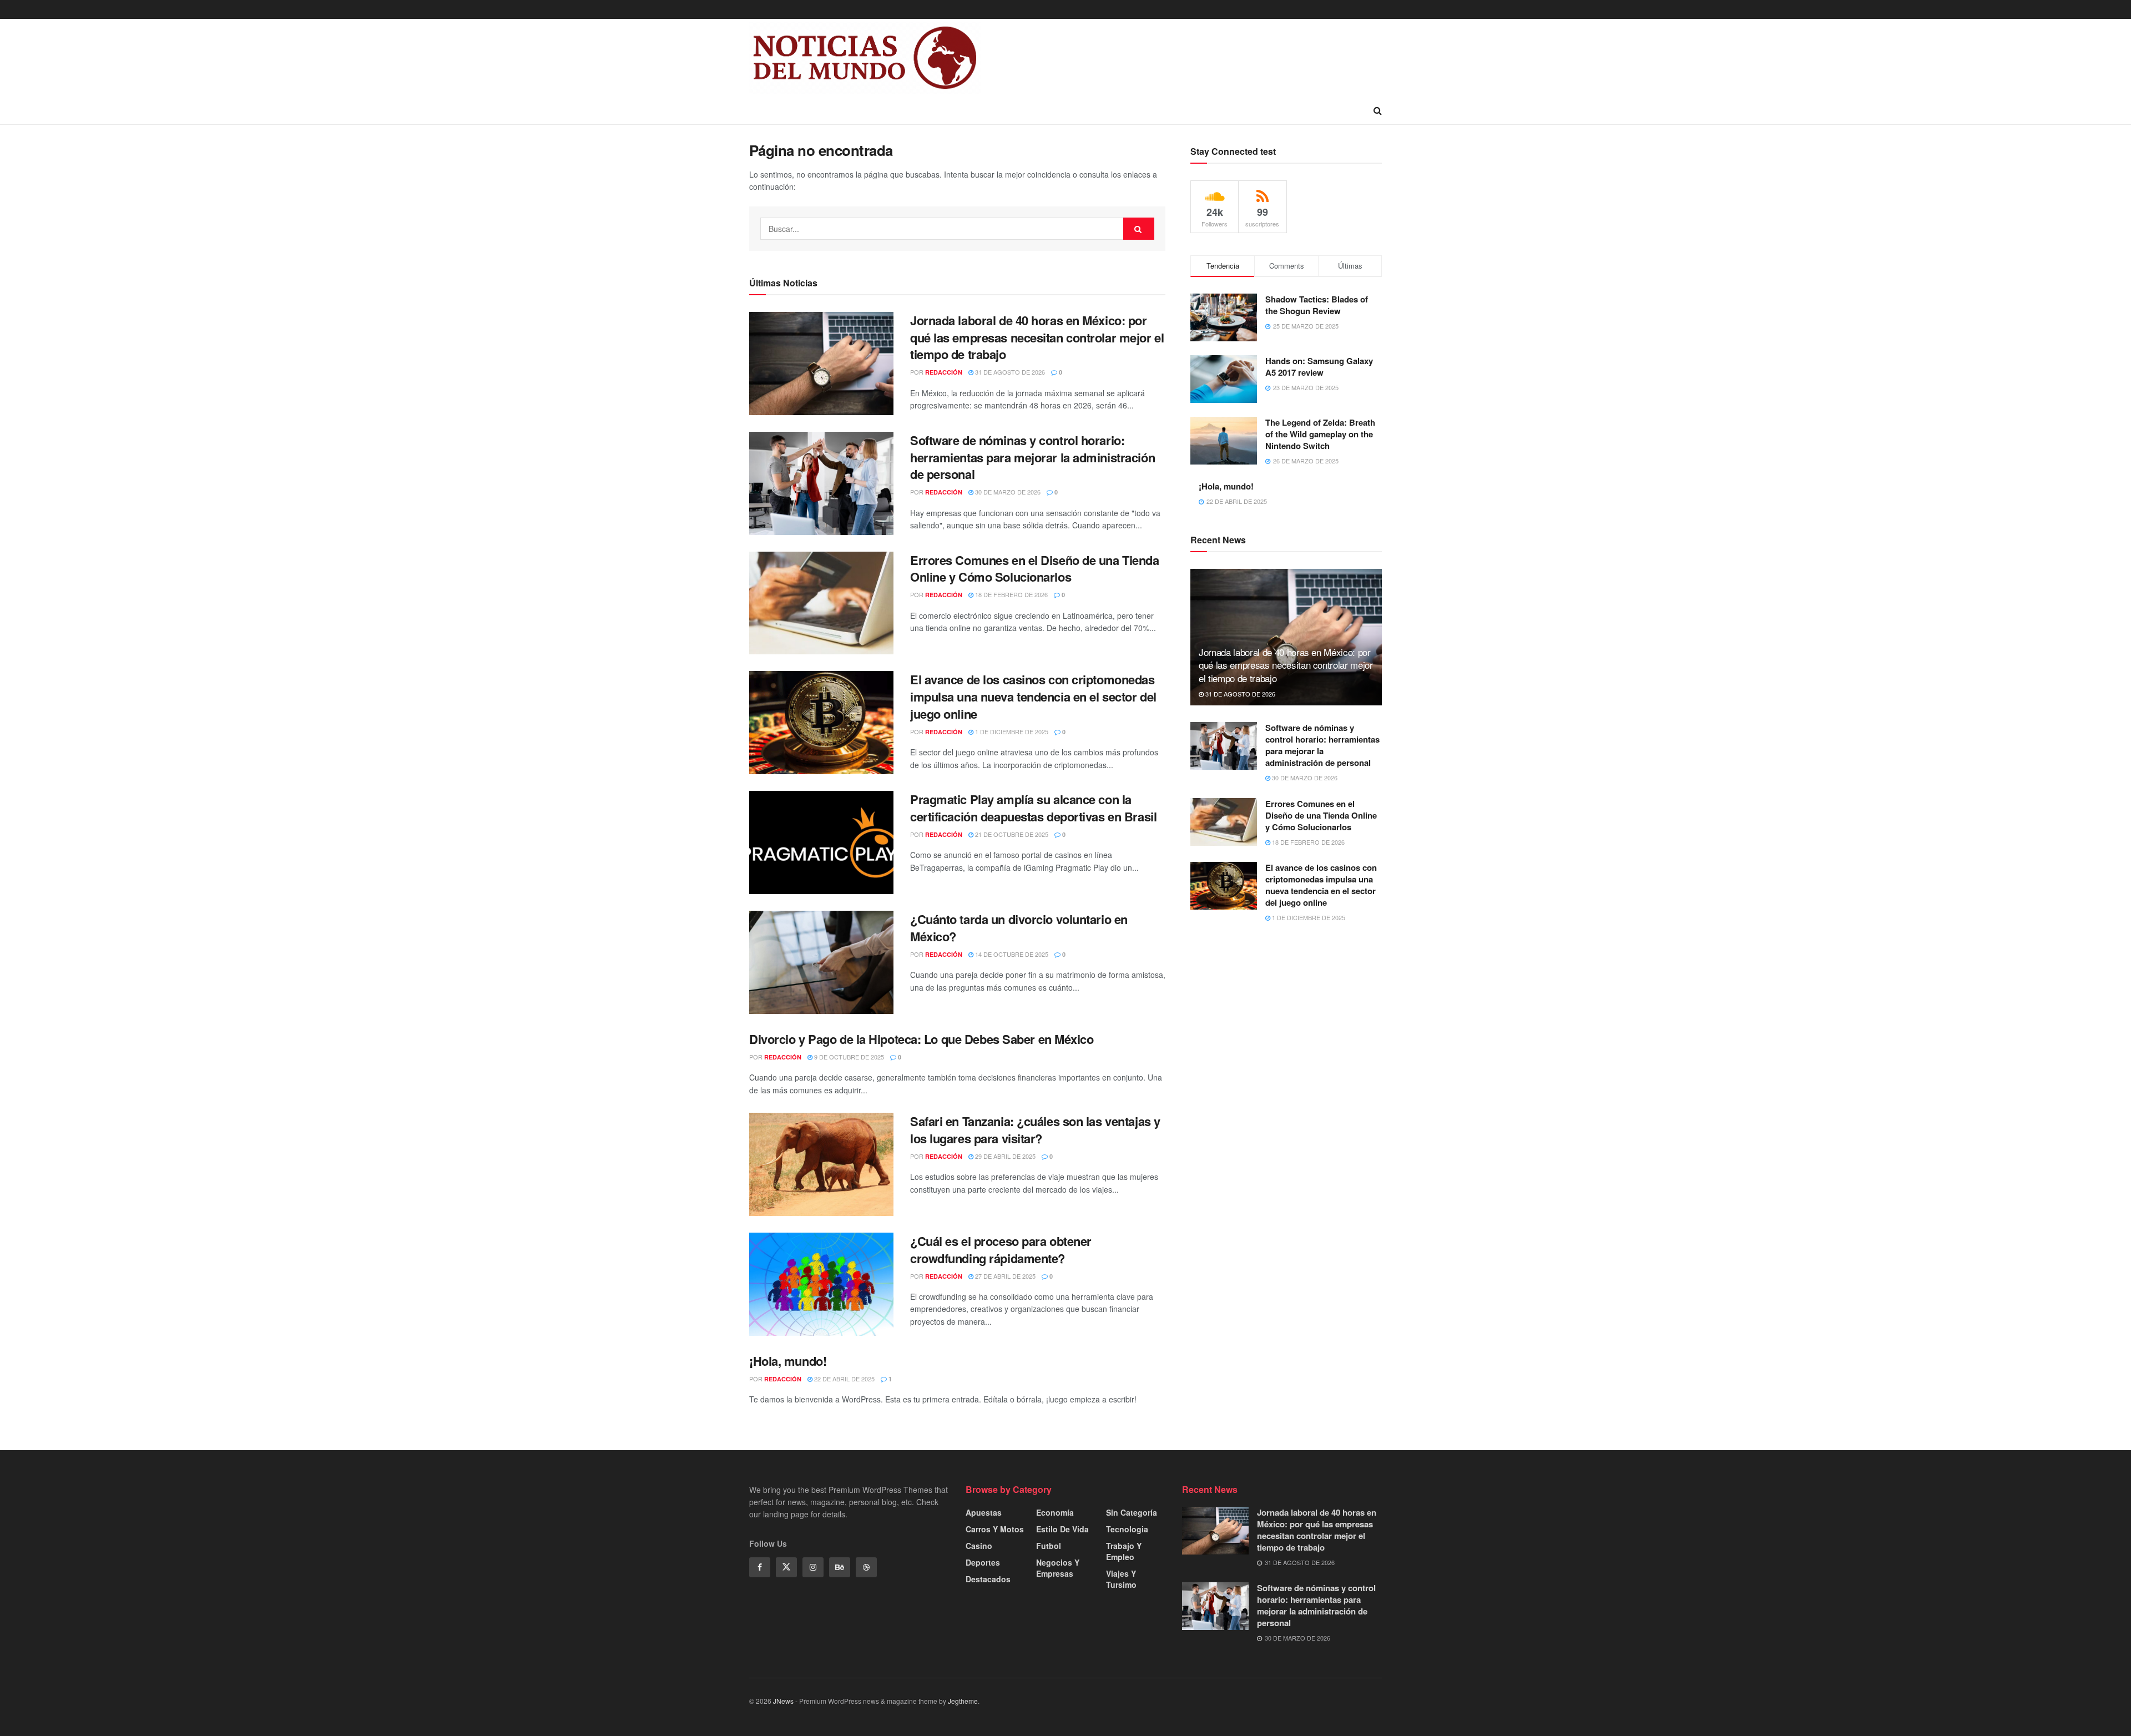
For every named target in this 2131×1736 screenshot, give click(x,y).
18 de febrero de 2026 (1011, 594)
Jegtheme (963, 1701)
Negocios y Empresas (1058, 1568)
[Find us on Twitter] (786, 1567)
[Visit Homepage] (865, 58)
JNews (783, 1701)
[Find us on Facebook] (760, 1567)
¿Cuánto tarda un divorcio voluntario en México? (1019, 928)
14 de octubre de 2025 (1011, 954)
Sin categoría (1132, 1512)
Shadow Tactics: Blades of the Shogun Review (1317, 305)
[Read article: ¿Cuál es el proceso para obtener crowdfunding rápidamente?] (821, 1284)
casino (979, 1546)
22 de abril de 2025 (844, 1379)
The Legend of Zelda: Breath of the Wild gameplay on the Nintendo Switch (1320, 434)
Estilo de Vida (1062, 1529)
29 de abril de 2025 (1004, 1156)
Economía (1055, 1512)
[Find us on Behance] (840, 1567)
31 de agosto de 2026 (1009, 372)
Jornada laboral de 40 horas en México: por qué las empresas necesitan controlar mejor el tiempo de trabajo (1037, 337)
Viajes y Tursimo (1121, 1579)
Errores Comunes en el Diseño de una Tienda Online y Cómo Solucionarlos (1035, 569)
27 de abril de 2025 (1004, 1276)
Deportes (983, 1562)
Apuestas (984, 1512)
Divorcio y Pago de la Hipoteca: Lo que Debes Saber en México (921, 1039)
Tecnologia (1127, 1529)
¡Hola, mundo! (788, 1361)
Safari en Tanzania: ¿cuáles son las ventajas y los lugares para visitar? (1035, 1130)
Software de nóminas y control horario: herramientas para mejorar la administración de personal (1032, 457)
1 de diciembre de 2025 (1011, 731)
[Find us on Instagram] (813, 1567)
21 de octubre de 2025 (1011, 834)
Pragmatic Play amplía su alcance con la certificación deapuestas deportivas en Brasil (1033, 808)
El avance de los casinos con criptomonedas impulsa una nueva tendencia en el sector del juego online (1033, 697)
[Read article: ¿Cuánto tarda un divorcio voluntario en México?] (821, 962)
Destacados (988, 1579)
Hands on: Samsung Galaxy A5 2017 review (1319, 367)
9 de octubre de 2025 (848, 1057)
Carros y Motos (995, 1529)
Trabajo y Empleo (1124, 1551)
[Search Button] (1378, 110)
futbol (1049, 1546)
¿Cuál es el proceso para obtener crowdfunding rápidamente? (1001, 1250)
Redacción (944, 372)
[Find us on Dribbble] (866, 1567)
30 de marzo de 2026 (1007, 492)
